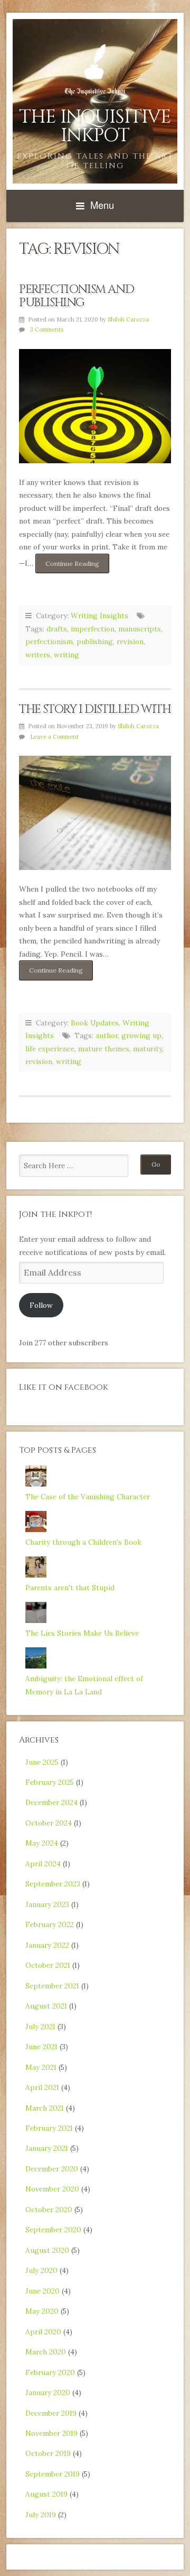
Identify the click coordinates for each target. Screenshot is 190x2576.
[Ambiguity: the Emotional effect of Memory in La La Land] (36, 1666)
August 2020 (47, 2250)
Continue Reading (77, 566)
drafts (57, 629)
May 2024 (42, 1843)
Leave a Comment (54, 737)
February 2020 (50, 2372)
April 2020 (43, 2332)
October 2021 (48, 1965)
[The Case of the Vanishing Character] (36, 1484)
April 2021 (42, 2087)
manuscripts (140, 629)
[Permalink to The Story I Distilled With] (95, 813)
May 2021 (41, 2067)
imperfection (93, 629)
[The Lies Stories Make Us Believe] (36, 1620)
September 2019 (53, 2474)
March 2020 (46, 2352)
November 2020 (52, 2189)
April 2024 (43, 1864)
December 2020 (52, 2169)
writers (38, 655)
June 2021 (41, 2047)
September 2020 (53, 2230)
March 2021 (45, 2108)
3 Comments (47, 329)
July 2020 (41, 2270)
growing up (141, 1035)
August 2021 (46, 2006)
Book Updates (95, 1023)
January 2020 (48, 2392)
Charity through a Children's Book (83, 1542)
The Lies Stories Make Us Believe (82, 1633)
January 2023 (47, 1904)
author (107, 1035)
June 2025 (42, 1762)
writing (66, 655)
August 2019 (46, 2494)
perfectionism (49, 641)
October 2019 (48, 2453)
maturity (148, 1049)
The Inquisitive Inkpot (95, 126)
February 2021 (49, 2128)
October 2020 (49, 2210)
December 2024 (51, 1802)
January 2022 (47, 1945)
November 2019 (51, 2433)
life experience (50, 1049)
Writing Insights (99, 616)
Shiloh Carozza (128, 319)
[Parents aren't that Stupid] (36, 1575)
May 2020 (42, 2311)
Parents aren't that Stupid (70, 1588)
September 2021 (52, 1986)
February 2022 (50, 1924)
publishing (95, 641)
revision (130, 641)
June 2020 (42, 2291)
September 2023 (53, 1884)
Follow (41, 1305)
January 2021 (47, 2148)
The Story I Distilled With (95, 709)
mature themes (104, 1049)
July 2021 (40, 2027)
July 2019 (41, 2515)
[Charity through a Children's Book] (36, 1529)
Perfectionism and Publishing (76, 296)
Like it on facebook (64, 1387)
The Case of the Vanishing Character (88, 1497)
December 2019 (51, 2413)
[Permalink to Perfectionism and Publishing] (95, 406)
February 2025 (50, 1782)
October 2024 (49, 1823)
